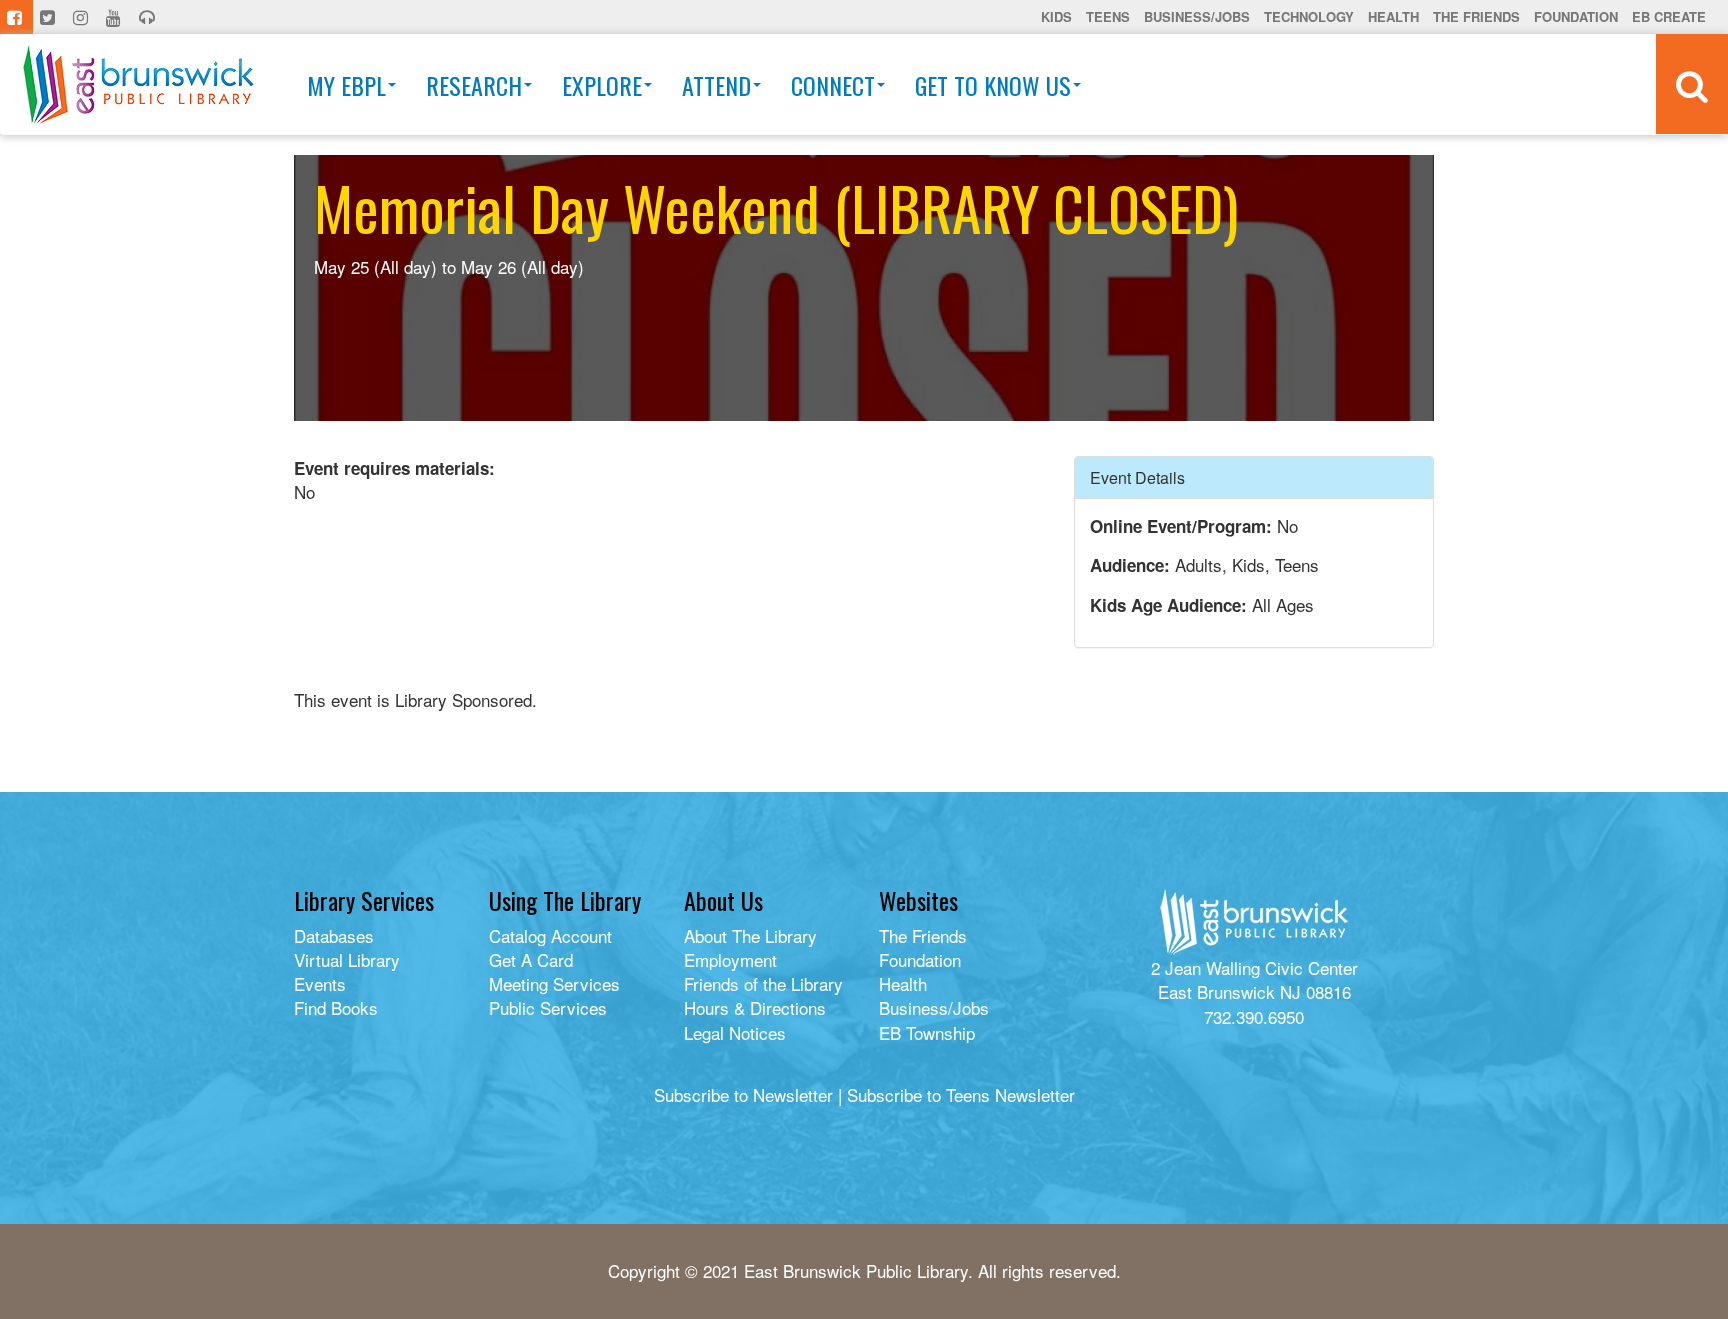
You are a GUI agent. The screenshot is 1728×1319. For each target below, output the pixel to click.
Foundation (1576, 16)
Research (474, 85)
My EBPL (346, 85)
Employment (730, 959)
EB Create (1669, 16)
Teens (1108, 16)
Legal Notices (735, 1032)
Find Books (336, 1007)
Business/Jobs (1197, 16)
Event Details (1137, 477)
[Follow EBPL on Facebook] (16, 17)
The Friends (1476, 16)
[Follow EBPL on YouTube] (115, 17)
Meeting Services (554, 983)
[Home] (138, 84)
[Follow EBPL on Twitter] (49, 17)
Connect (833, 85)
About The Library (750, 935)
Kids (1056, 16)
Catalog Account (550, 935)
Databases (334, 935)
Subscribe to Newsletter (743, 1094)
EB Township (927, 1032)
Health (1393, 16)
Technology (1309, 16)
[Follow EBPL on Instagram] (82, 17)
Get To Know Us (993, 85)
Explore (602, 85)
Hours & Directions (755, 1007)
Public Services (548, 1007)
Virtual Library (347, 959)
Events (320, 983)
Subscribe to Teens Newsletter (961, 1094)
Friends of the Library (763, 983)
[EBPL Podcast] (149, 17)
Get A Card (531, 959)
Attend (716, 85)
